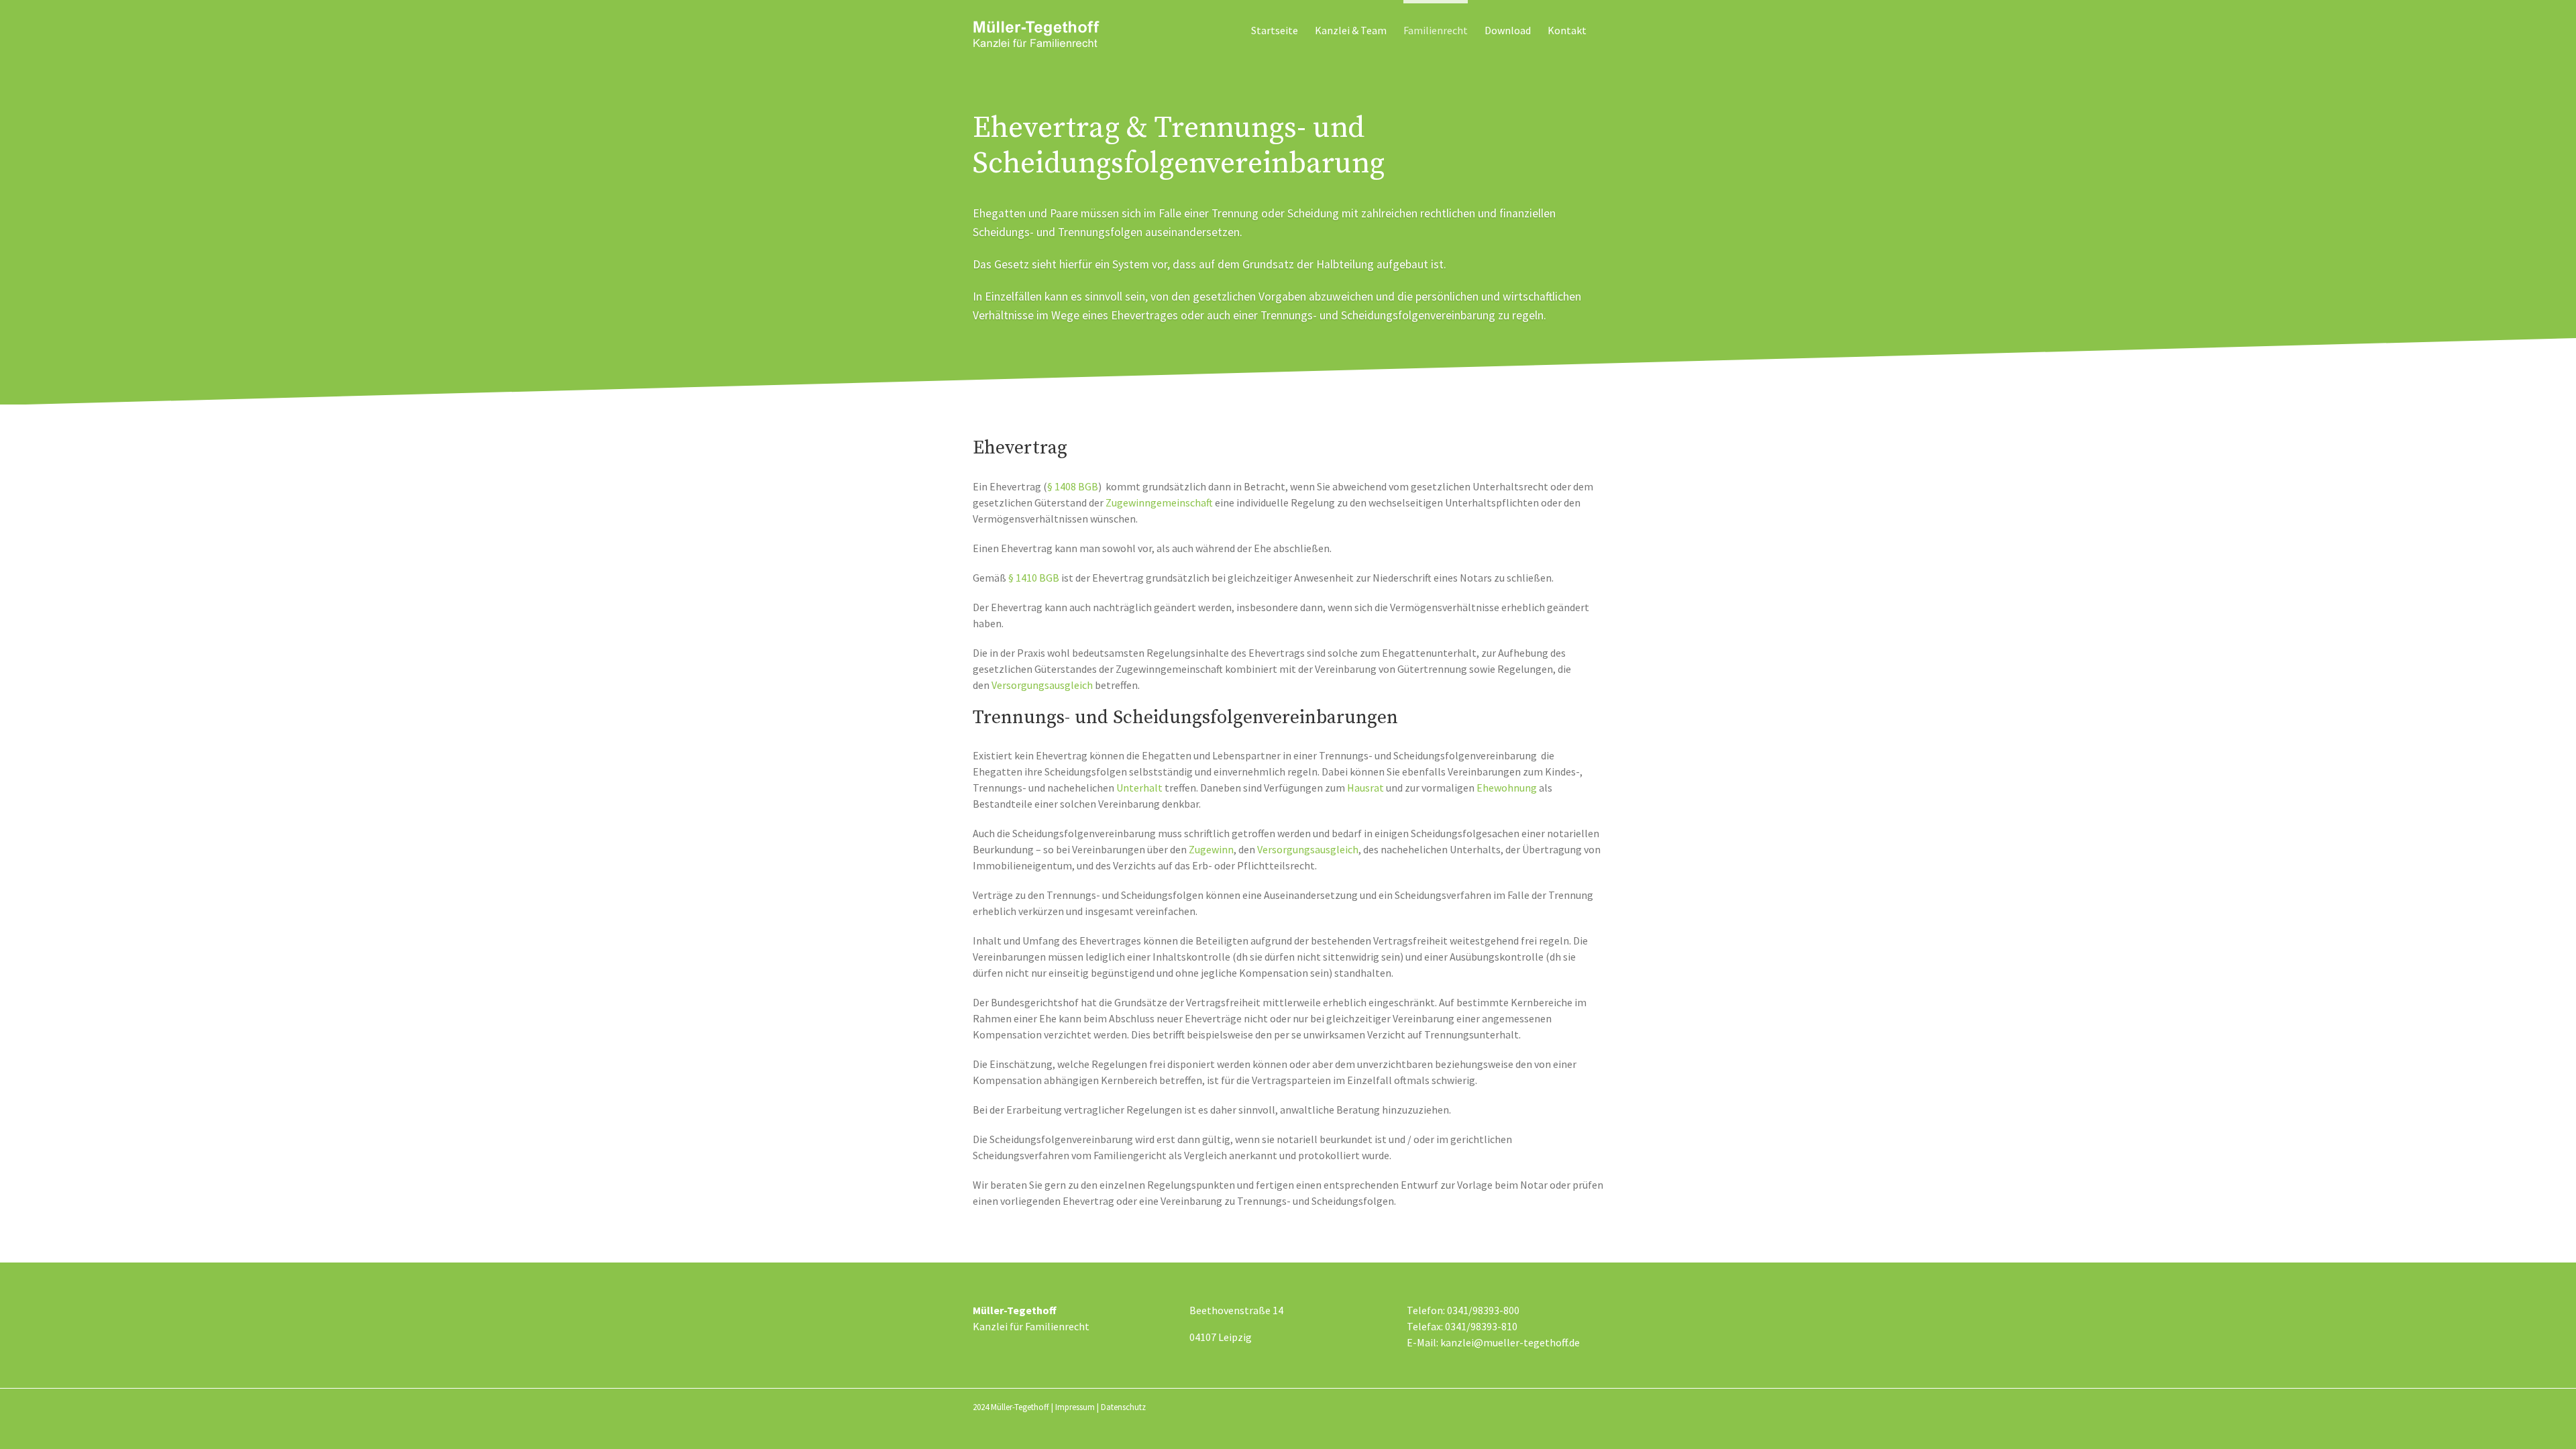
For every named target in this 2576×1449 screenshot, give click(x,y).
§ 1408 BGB (1073, 486)
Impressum (1075, 1407)
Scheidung (1313, 213)
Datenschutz (1123, 1407)
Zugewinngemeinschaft (1159, 502)
